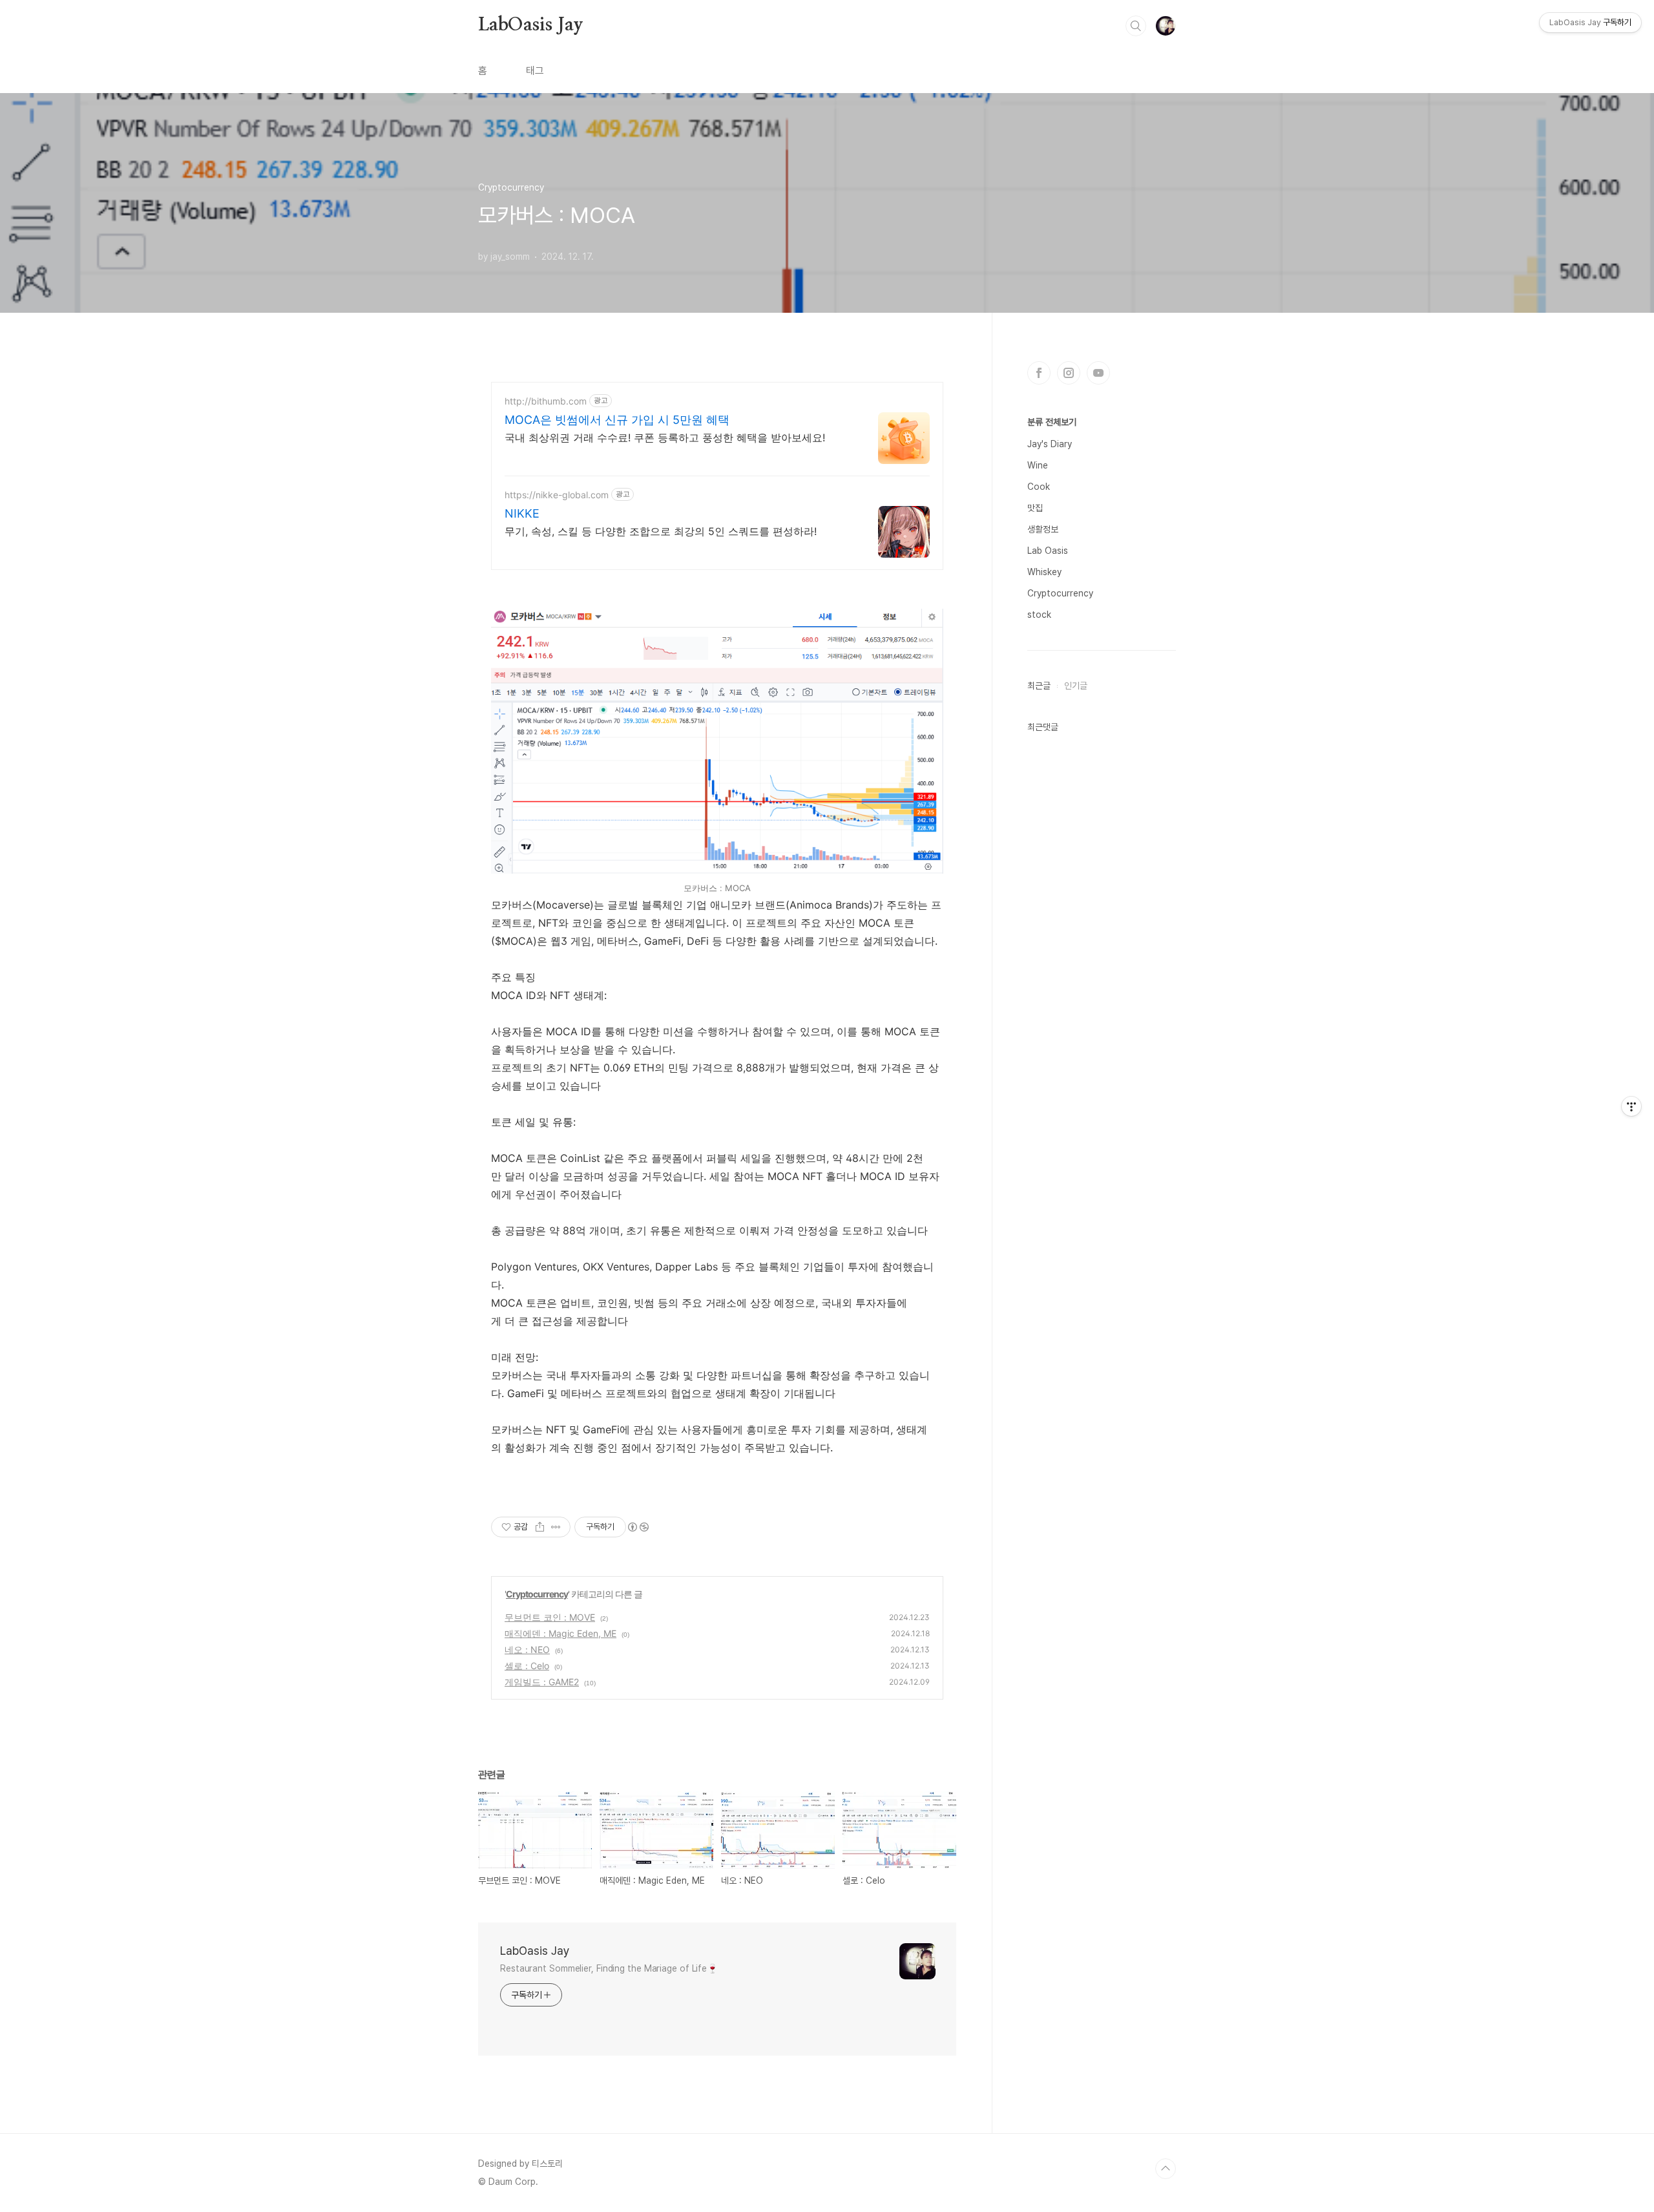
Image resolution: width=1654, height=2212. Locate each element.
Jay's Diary (1050, 444)
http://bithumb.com (546, 401)
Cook (1039, 487)
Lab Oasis (1048, 551)
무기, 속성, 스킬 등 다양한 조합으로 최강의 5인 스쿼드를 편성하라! (661, 531)
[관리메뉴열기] (1631, 1106)
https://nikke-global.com (557, 495)
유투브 (1098, 373)
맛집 (1035, 508)
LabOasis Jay (531, 25)
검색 (1136, 26)
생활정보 (1043, 529)
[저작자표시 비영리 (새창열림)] (638, 1527)
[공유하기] (540, 1527)
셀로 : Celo (527, 1666)
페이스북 (1039, 373)
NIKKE (522, 513)
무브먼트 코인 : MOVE (550, 1617)
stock (1039, 615)
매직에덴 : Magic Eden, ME (560, 1633)
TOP (1166, 2169)
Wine (1038, 465)
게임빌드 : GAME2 (542, 1682)
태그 (535, 71)
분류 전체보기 (1052, 422)
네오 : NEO (527, 1649)
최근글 (1039, 686)
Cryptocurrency (537, 1594)
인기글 (1076, 686)
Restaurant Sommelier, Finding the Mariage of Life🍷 (609, 1968)
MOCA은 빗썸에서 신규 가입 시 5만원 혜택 (617, 420)
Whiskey (1044, 572)
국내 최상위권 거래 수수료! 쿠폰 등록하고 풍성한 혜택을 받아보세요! (665, 437)
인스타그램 (1069, 373)
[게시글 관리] (556, 1527)
